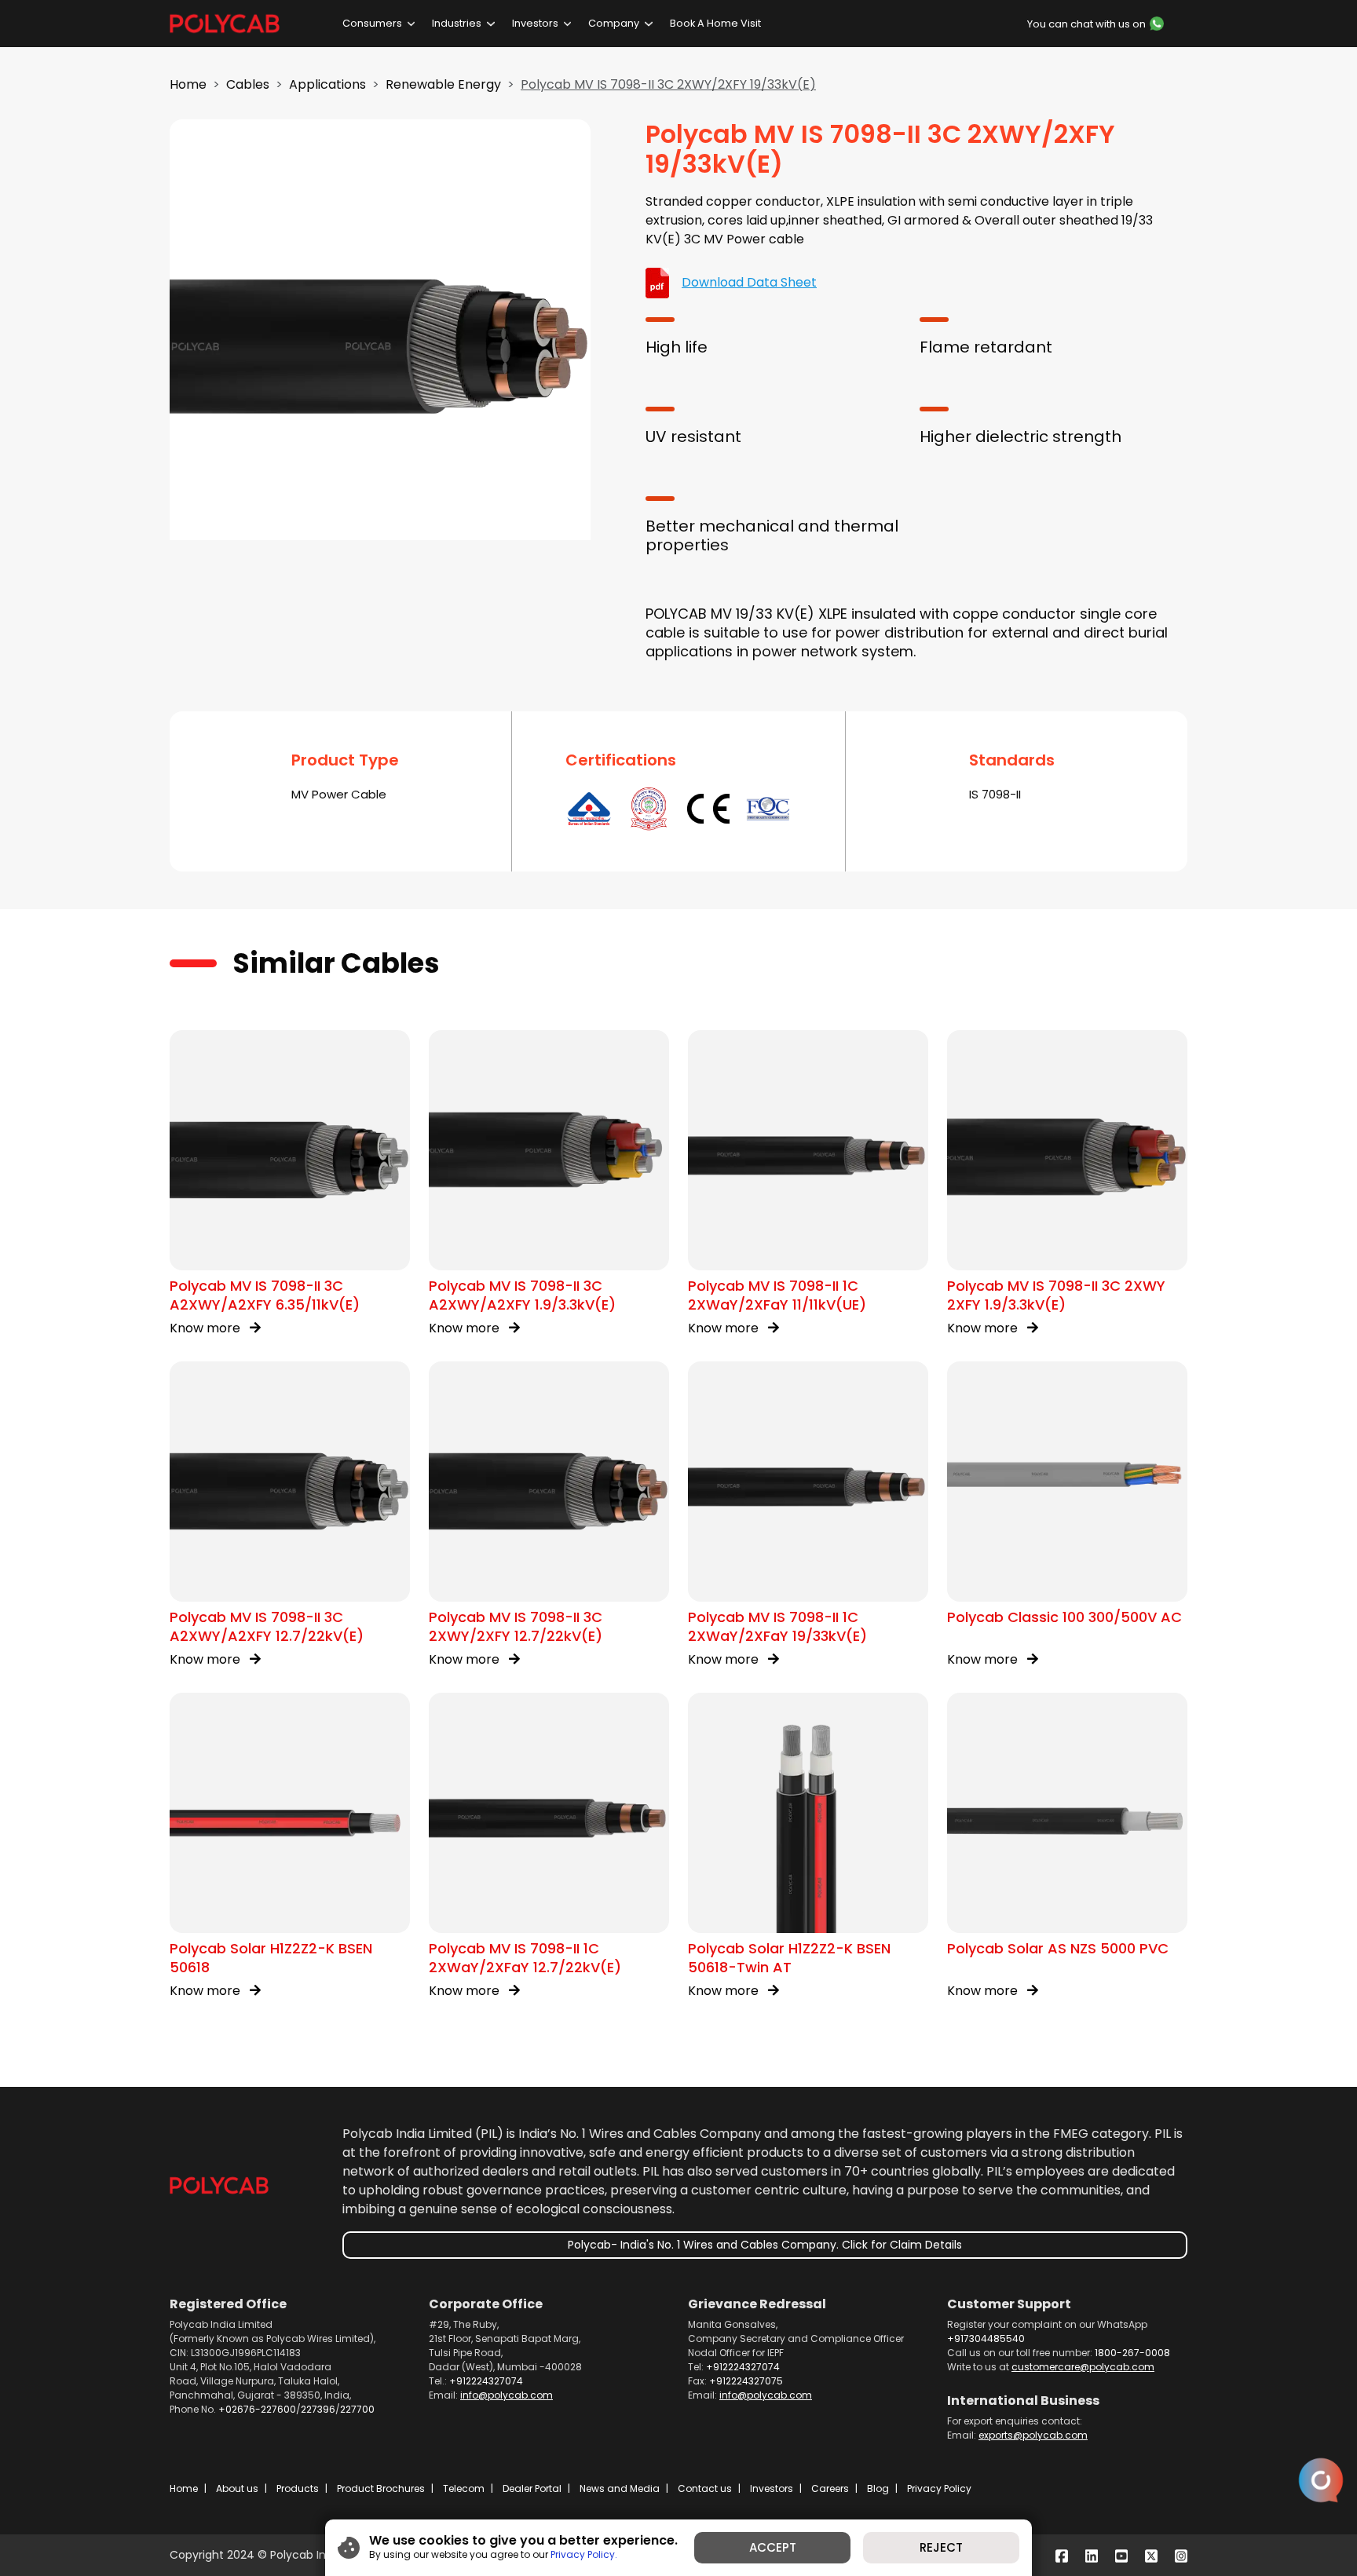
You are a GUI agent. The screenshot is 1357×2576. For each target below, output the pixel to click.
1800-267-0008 (1132, 2353)
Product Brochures (381, 2488)
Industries (457, 23)
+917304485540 (986, 2338)
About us (237, 2488)
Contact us (705, 2488)
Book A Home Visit (715, 23)
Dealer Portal (532, 2488)
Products (298, 2488)
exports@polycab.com (1033, 2435)
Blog (878, 2488)
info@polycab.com (507, 2395)
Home (188, 84)
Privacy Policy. (584, 2554)
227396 (318, 2409)
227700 (357, 2409)
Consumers (372, 23)
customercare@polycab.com (1083, 2367)
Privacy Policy (939, 2488)
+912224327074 (486, 2381)
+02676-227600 (257, 2409)
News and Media (620, 2488)
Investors (535, 23)
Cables (248, 84)
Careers (830, 2488)
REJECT (941, 2547)
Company (614, 23)
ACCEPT (773, 2547)
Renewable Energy (443, 84)
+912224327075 (746, 2381)
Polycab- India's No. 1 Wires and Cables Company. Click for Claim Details (765, 2245)
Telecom (464, 2488)
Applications (327, 84)
